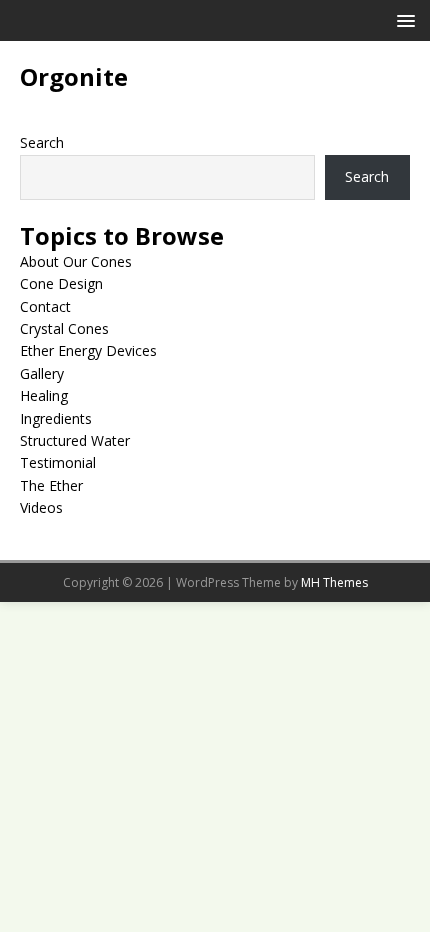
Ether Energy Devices (88, 350)
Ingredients (56, 418)
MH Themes (334, 582)
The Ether (51, 485)
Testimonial (58, 462)
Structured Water (75, 440)
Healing (44, 395)
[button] (402, 19)
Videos (41, 507)
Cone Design (61, 283)
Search (42, 142)
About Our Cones (76, 261)
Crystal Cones (64, 328)
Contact (45, 306)
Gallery (42, 373)
